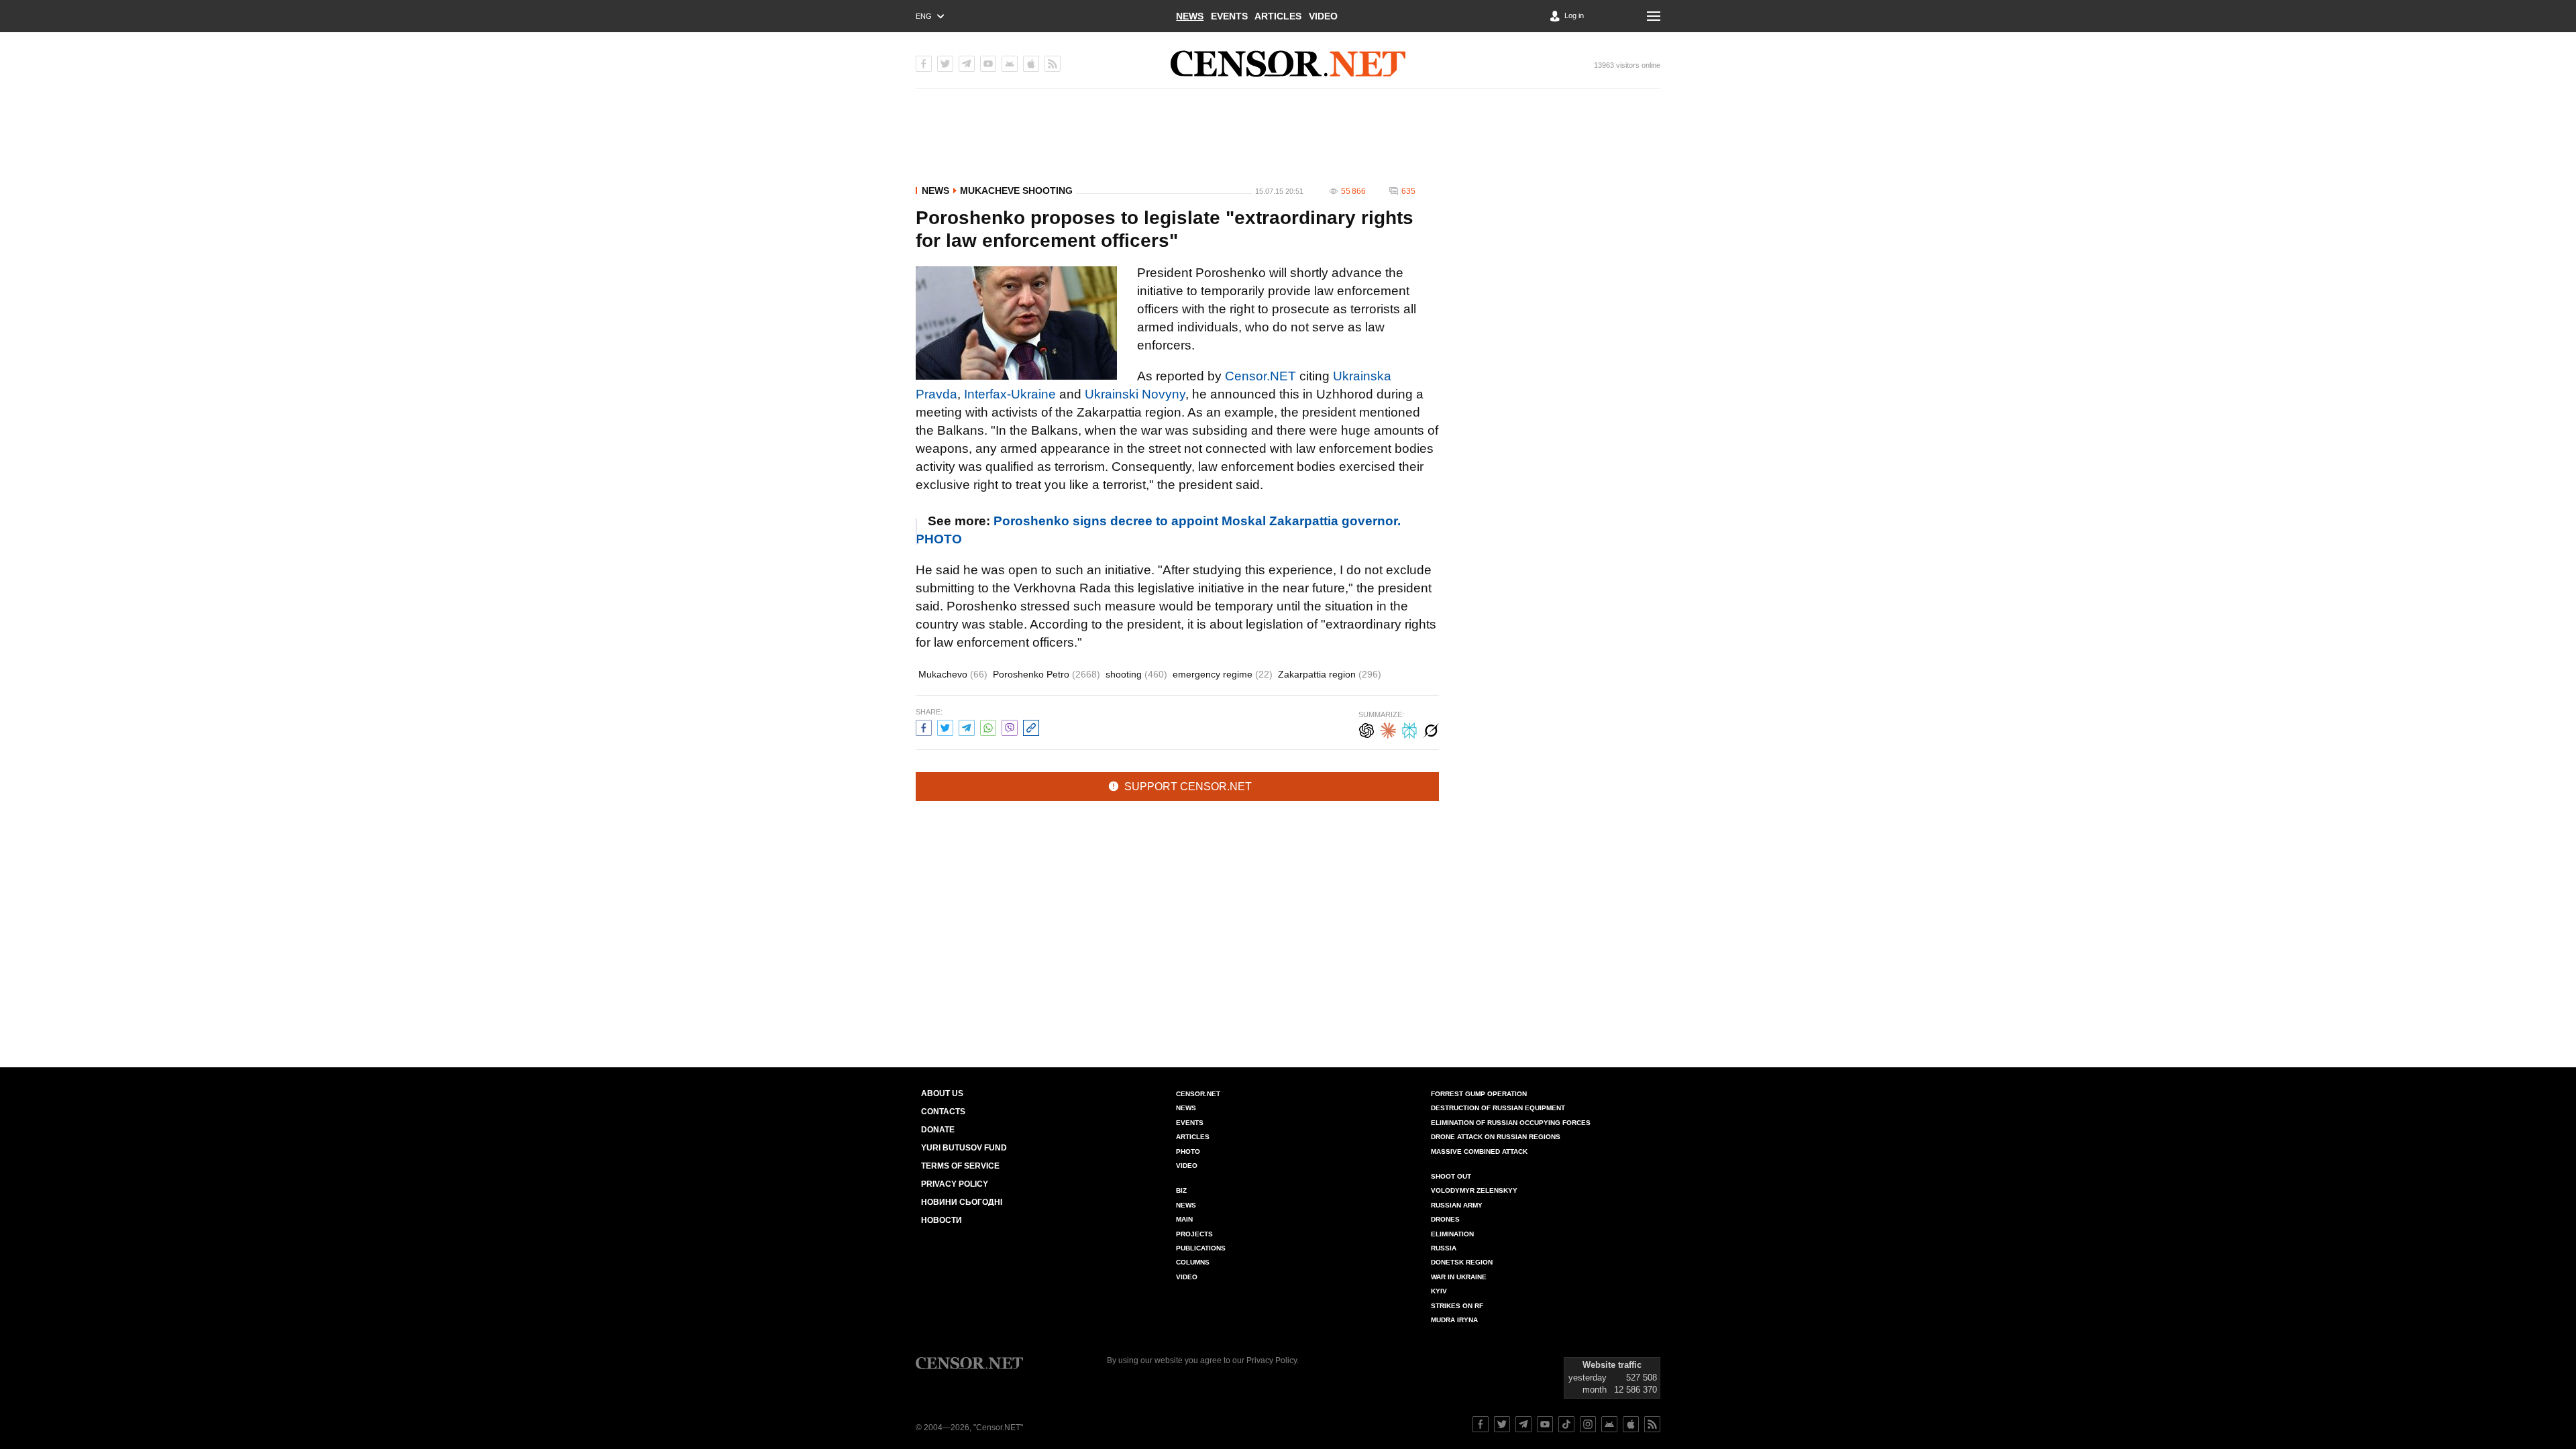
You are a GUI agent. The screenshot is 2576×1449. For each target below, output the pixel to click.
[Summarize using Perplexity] (1409, 729)
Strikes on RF (1457, 1306)
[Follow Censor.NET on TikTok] (1566, 1424)
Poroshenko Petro (1046, 674)
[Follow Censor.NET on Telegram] (1523, 1424)
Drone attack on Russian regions (1496, 1137)
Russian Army (1457, 1205)
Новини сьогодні (962, 1202)
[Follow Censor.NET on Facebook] (1481, 1424)
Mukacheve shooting (1016, 191)
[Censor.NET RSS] (1053, 64)
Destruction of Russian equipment (1498, 1108)
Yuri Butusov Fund (964, 1148)
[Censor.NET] (1288, 64)
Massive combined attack (1479, 1151)
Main (1184, 1219)
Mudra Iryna (1454, 1320)
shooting (1136, 674)
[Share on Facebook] (924, 726)
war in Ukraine (1459, 1277)
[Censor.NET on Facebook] (924, 64)
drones (1445, 1219)
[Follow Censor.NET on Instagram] (1588, 1424)
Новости (942, 1220)
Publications (1201, 1248)
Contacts (943, 1112)
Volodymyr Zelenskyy (1474, 1190)
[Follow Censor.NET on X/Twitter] (1502, 1424)
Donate (938, 1130)
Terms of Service (960, 1166)
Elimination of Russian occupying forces (1511, 1123)
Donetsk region (1462, 1262)
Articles (1278, 16)
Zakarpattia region (1330, 674)
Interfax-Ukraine (1010, 394)
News (1190, 16)
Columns (1193, 1262)
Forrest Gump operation (1479, 1094)
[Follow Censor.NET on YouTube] (1545, 1424)
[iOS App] (1031, 64)
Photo (1188, 1151)
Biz (1181, 1190)
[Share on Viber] (1010, 726)
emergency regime (1223, 674)
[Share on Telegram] (967, 726)
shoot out (1451, 1176)
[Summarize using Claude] (1388, 729)
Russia (1444, 1248)
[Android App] (1010, 64)
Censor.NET (1260, 376)
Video (1323, 16)
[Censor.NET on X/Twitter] (945, 64)
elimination (1452, 1234)
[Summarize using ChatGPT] (1366, 729)
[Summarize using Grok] (1431, 729)
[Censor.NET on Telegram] (967, 64)
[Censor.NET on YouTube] (988, 64)
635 (1408, 191)
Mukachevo (953, 674)
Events (1229, 16)
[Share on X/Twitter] (945, 726)
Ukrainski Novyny (1135, 394)
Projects (1194, 1234)
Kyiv (1439, 1291)
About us (942, 1093)
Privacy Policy (955, 1184)
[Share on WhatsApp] (988, 726)
